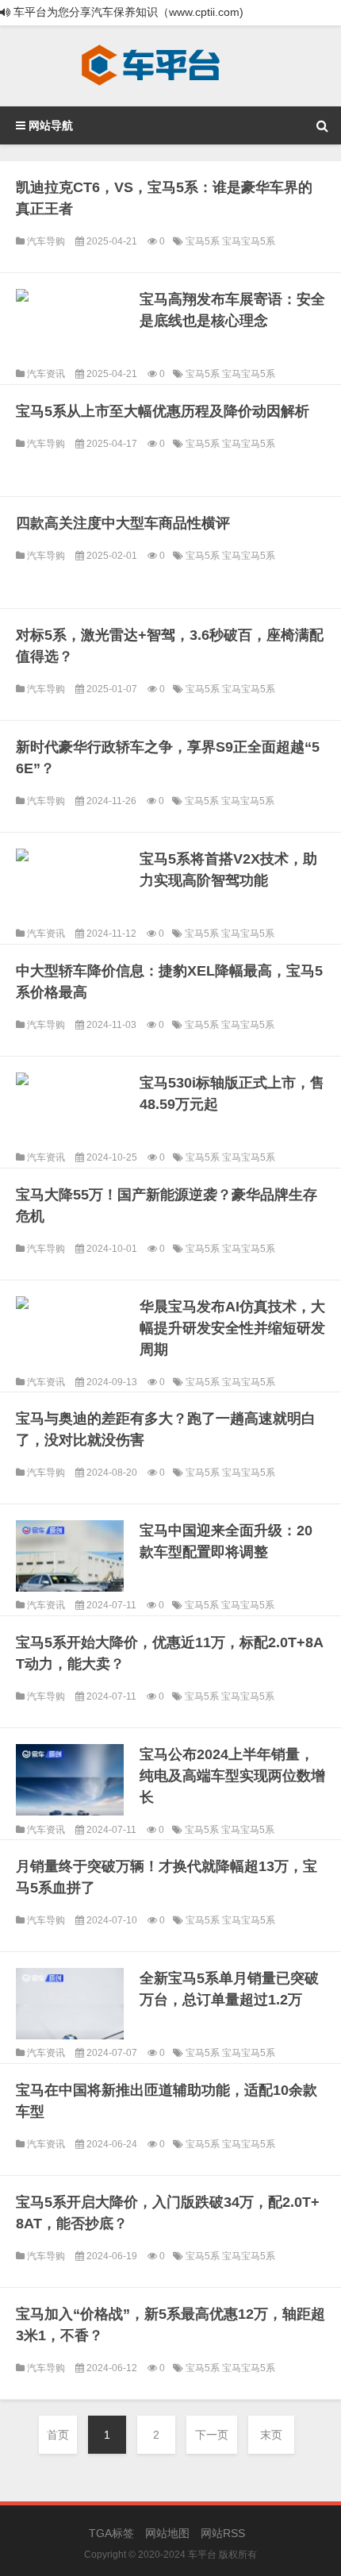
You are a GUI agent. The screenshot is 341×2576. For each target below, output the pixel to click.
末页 (271, 2435)
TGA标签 (111, 2533)
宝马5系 (204, 241)
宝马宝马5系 (249, 241)
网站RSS (223, 2533)
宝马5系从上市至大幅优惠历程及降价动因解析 (163, 411)
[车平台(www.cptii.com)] (151, 66)
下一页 (212, 2435)
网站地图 (167, 2533)
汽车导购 (46, 241)
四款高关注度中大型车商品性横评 (123, 523)
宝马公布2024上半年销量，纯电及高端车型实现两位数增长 (232, 1776)
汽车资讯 (46, 374)
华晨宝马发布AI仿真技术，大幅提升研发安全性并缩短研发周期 (232, 1328)
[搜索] (322, 125)
